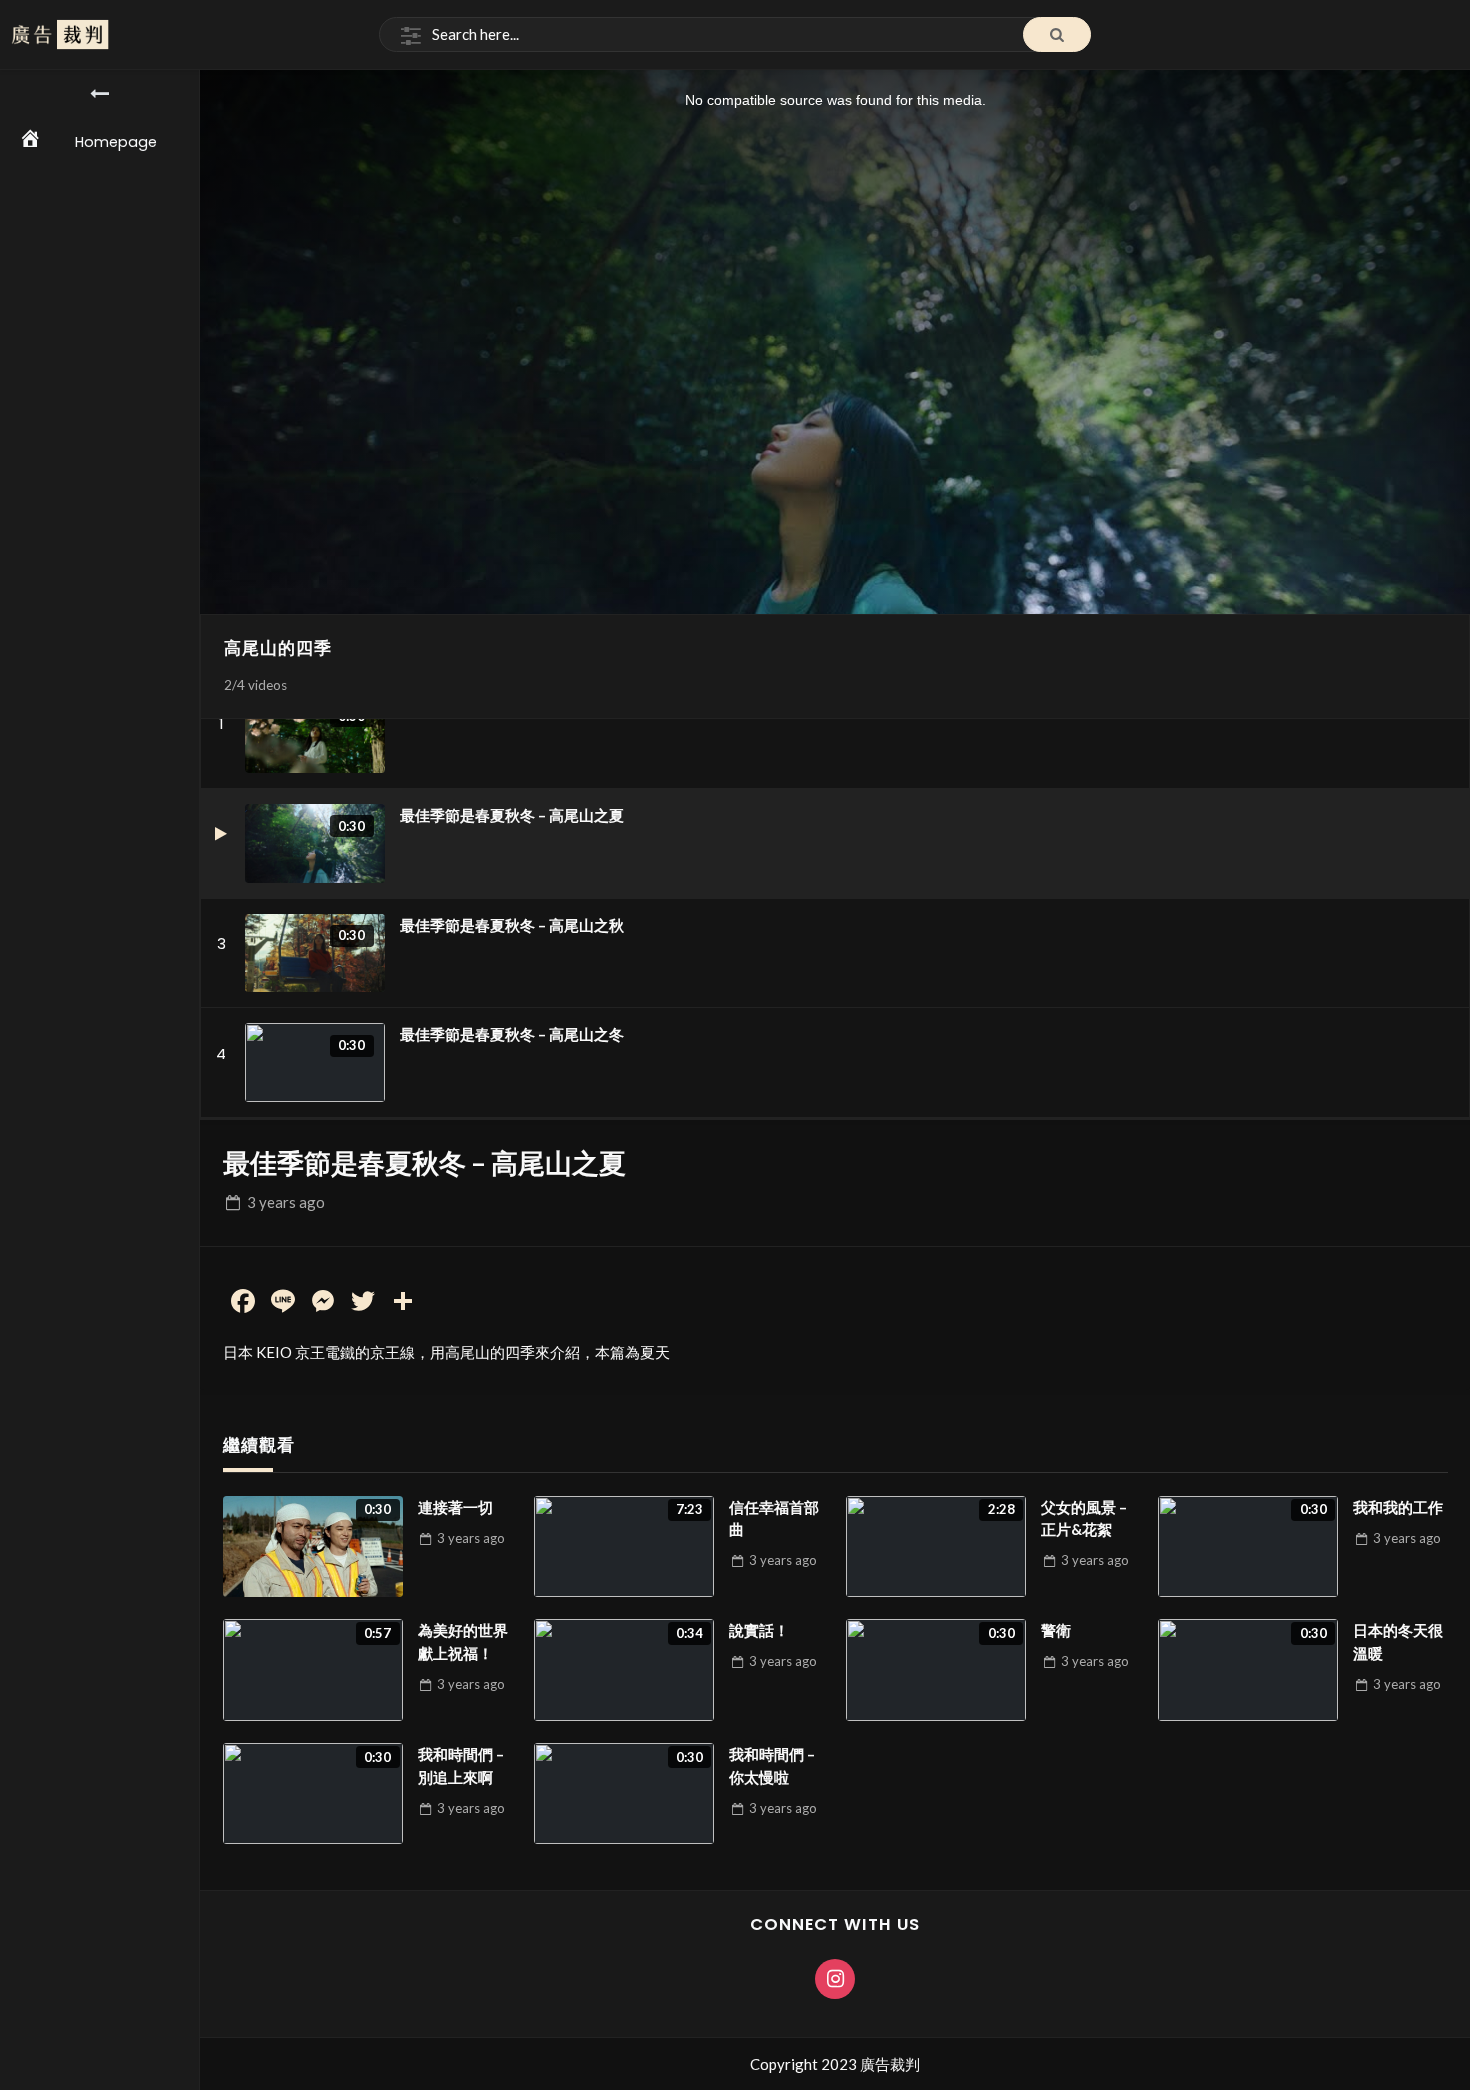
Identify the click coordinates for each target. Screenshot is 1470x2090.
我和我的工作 (1398, 1507)
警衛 (1056, 1630)
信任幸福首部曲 (774, 1518)
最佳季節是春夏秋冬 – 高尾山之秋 (512, 925)
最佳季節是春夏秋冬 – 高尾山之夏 (512, 815)
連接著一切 (455, 1507)
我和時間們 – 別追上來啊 (461, 1765)
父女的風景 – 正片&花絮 (1084, 1518)
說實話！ (759, 1630)
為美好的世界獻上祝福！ (463, 1641)
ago (286, 1202)
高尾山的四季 (278, 648)
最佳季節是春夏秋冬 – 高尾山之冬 (512, 1034)
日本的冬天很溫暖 (1398, 1641)
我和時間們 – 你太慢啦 (772, 1765)
